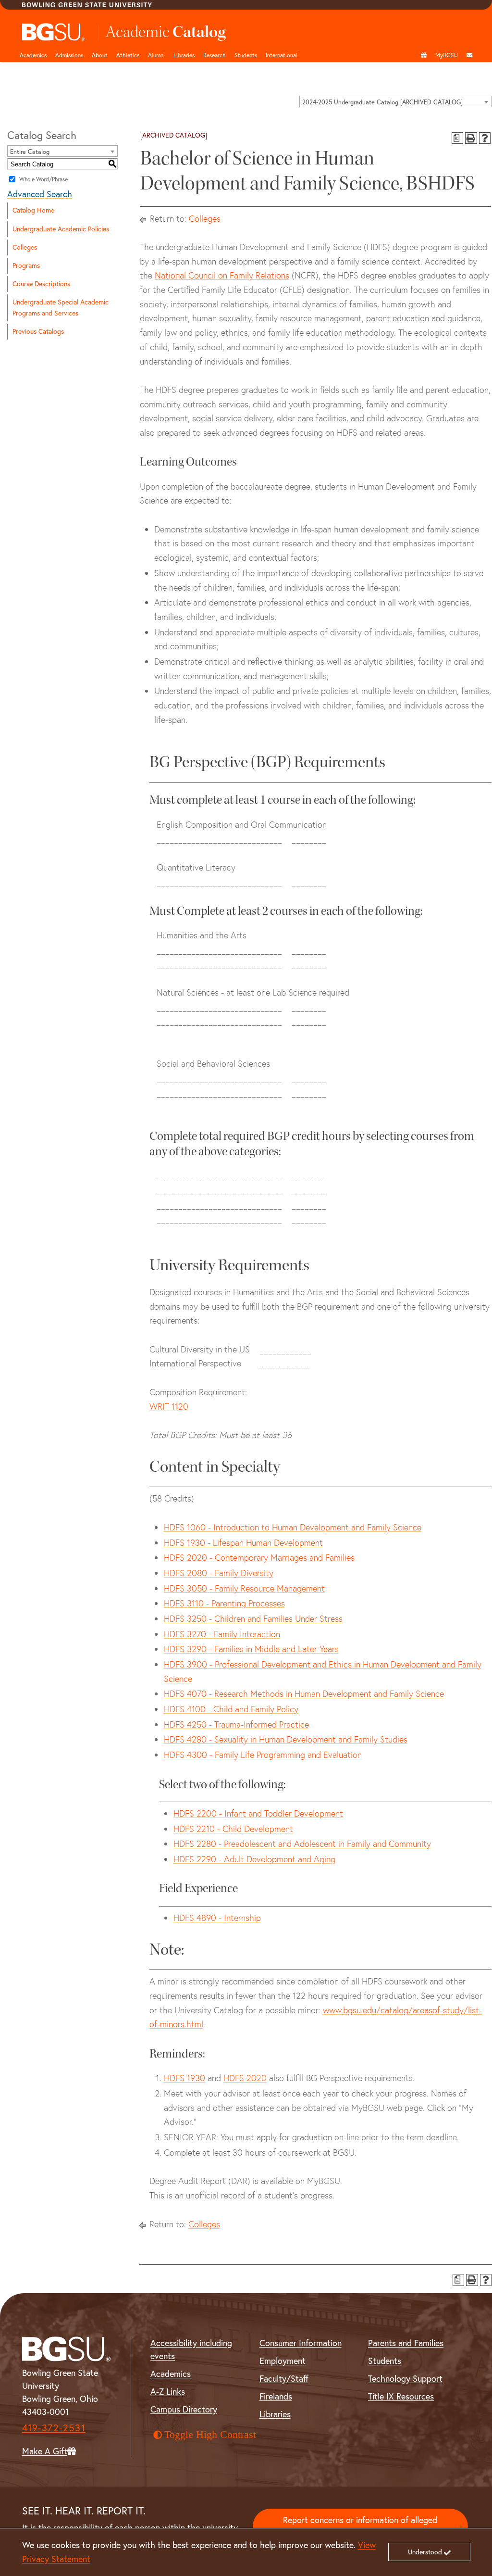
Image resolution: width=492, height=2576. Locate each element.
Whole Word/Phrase (43, 179)
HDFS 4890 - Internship (217, 1918)
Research (215, 55)
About (100, 55)
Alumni (156, 55)
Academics (33, 55)
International (282, 55)
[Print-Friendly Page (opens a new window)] (471, 138)
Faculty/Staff (284, 2379)
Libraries (184, 55)
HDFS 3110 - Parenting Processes (224, 1603)
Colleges (25, 247)
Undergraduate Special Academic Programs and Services (61, 308)
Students (246, 55)
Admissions (69, 55)
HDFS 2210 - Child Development (233, 1829)
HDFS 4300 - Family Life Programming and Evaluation (263, 1755)
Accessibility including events (191, 2349)
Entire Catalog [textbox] (30, 152)
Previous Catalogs (38, 331)
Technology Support (405, 2379)
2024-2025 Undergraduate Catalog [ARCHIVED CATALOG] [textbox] (382, 102)
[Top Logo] (54, 32)
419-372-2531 (54, 2428)
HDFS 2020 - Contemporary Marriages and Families (259, 1558)
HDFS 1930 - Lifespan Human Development (243, 1543)
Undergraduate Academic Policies (61, 229)
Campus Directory (184, 2409)
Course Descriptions (41, 284)
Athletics (128, 55)
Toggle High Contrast (210, 2435)
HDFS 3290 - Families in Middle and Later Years (251, 1649)
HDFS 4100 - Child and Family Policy (231, 1709)
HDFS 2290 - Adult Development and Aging (254, 1859)
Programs (26, 265)
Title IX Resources (401, 2396)
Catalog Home (33, 210)
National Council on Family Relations (222, 275)
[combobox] (395, 101)
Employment (283, 2361)
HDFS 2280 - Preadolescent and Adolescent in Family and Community (302, 1844)
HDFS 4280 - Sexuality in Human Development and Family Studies (286, 1739)
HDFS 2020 (245, 2078)
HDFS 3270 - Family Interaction (222, 1634)
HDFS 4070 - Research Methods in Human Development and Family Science (304, 1694)
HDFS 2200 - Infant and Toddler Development (258, 1813)
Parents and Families (406, 2343)
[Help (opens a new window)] (485, 138)
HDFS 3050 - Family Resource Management (244, 1588)
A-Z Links (168, 2392)
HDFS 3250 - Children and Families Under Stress (253, 1619)
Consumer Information (301, 2343)
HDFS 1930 (184, 2078)
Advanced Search (40, 194)
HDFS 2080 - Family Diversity (219, 1573)
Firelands (276, 2396)
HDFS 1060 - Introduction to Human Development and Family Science (293, 1527)
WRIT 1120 (169, 1407)
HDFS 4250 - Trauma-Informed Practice (236, 1724)
